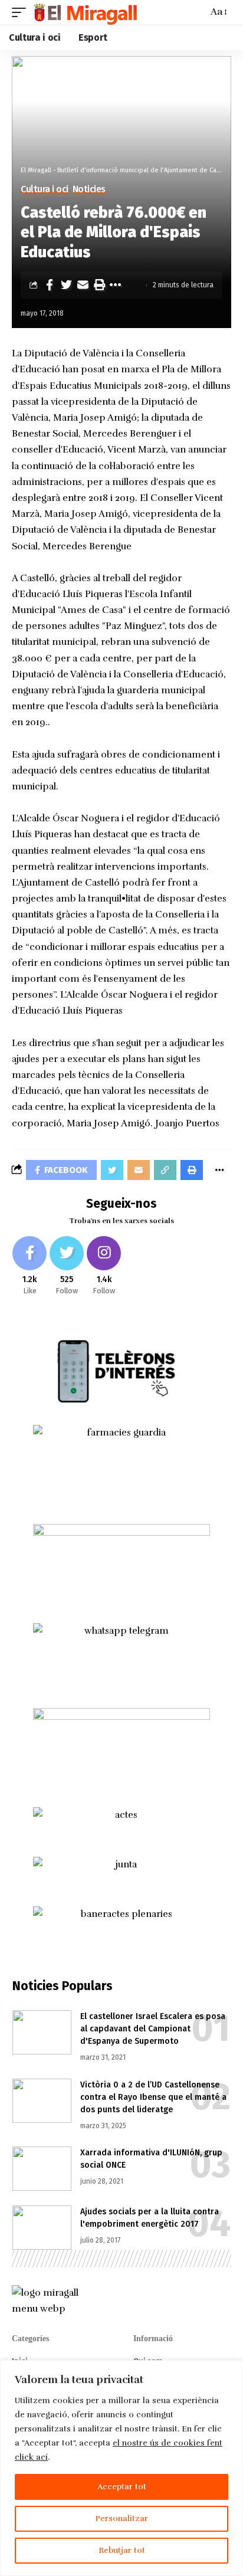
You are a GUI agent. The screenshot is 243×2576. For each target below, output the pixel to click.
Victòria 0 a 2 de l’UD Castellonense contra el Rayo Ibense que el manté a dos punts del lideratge (153, 2097)
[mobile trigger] (22, 12)
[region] (121, 2468)
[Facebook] (29, 1266)
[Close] (231, 2370)
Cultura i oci (45, 189)
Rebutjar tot (122, 2550)
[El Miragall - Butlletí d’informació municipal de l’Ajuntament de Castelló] (85, 12)
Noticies (89, 189)
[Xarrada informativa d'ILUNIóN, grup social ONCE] (42, 2169)
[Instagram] (104, 1266)
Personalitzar (121, 2518)
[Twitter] (67, 1266)
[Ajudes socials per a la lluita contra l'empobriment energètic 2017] (42, 2228)
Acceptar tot (122, 2487)
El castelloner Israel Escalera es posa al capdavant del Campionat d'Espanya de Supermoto (153, 2029)
